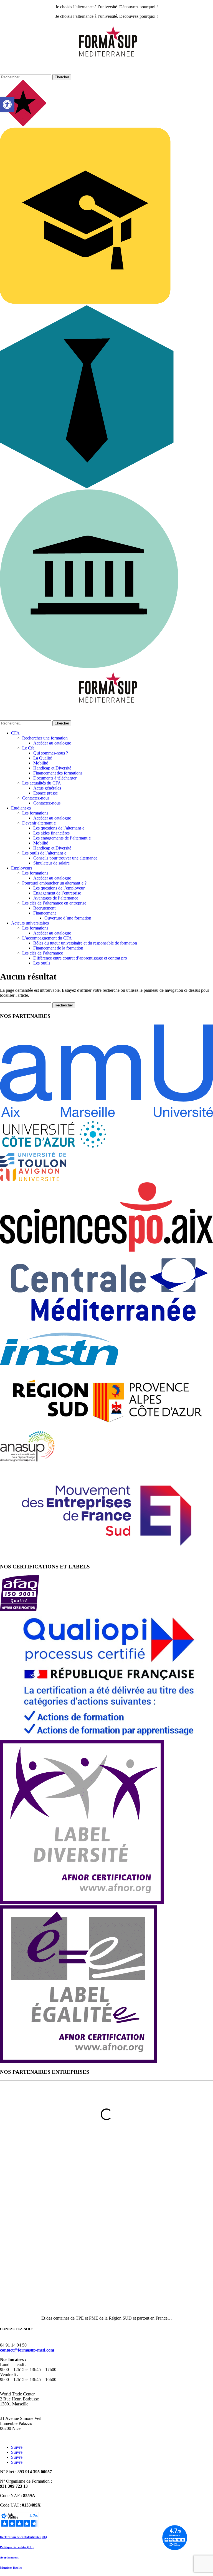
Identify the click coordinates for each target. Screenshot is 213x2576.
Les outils (42, 963)
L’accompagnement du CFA (47, 938)
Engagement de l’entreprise (57, 893)
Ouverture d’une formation (68, 918)
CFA (15, 733)
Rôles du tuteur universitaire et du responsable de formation (85, 943)
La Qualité (43, 758)
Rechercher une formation (45, 738)
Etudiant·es (21, 808)
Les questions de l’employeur (59, 888)
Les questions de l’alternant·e (59, 828)
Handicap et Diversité (52, 768)
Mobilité (41, 763)
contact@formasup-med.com (27, 2350)
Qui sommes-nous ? (51, 753)
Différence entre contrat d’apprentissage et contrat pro (80, 958)
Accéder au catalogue (52, 743)
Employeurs (22, 868)
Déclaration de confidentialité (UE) (23, 2537)
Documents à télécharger (55, 778)
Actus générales (47, 788)
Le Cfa (28, 748)
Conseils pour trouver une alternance (65, 858)
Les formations (35, 813)
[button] (7, 104)
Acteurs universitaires (30, 923)
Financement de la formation (58, 948)
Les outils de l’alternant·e (44, 853)
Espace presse (45, 793)
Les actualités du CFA (42, 783)
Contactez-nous (36, 798)
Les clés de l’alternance (43, 953)
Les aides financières (51, 833)
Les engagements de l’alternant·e (62, 838)
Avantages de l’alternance (56, 898)
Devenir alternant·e (39, 823)
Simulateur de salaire (51, 863)
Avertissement (9, 2557)
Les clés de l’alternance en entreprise (54, 903)
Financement (45, 913)
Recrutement (44, 908)
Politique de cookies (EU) (17, 2547)
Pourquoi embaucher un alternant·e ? (54, 883)
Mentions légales (11, 2568)
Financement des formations (58, 773)
